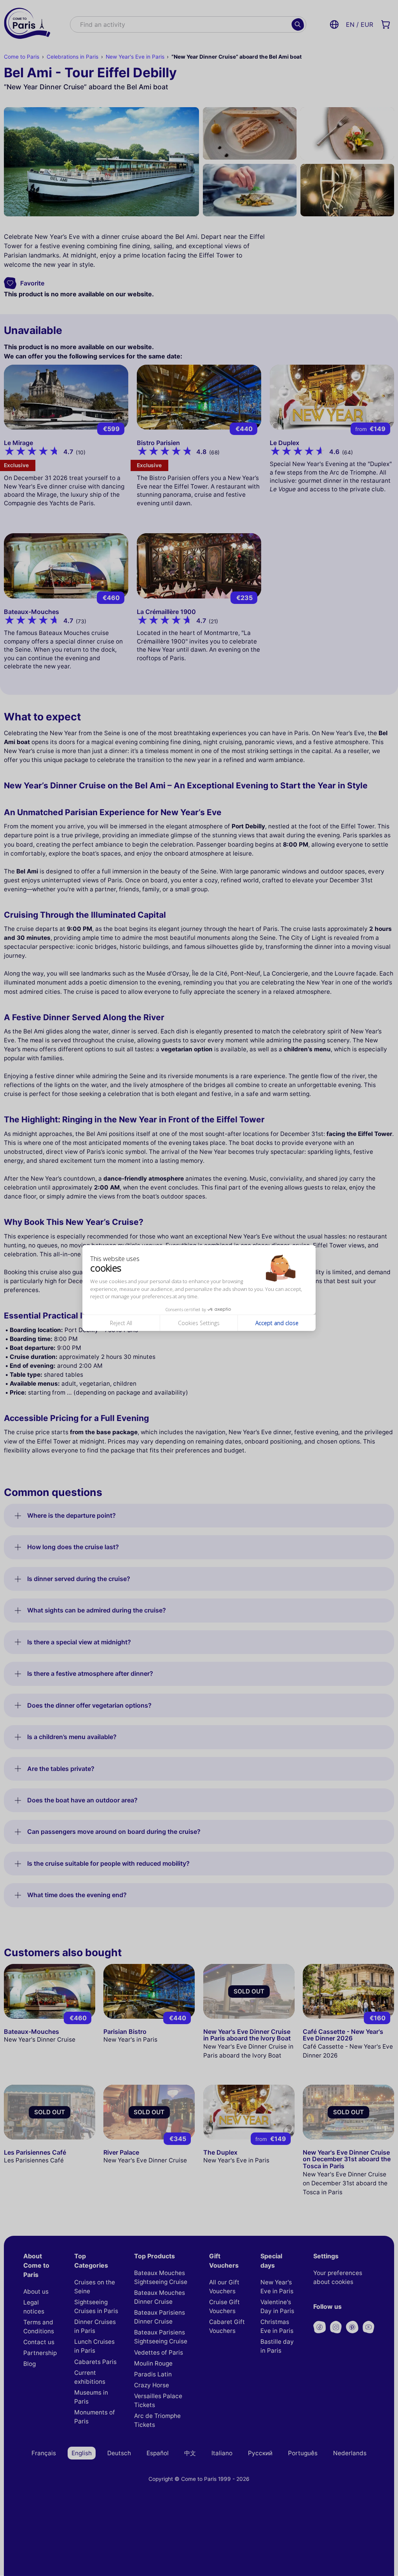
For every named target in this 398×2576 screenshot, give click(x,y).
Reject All (121, 1323)
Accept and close (277, 1323)
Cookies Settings (199, 1323)
